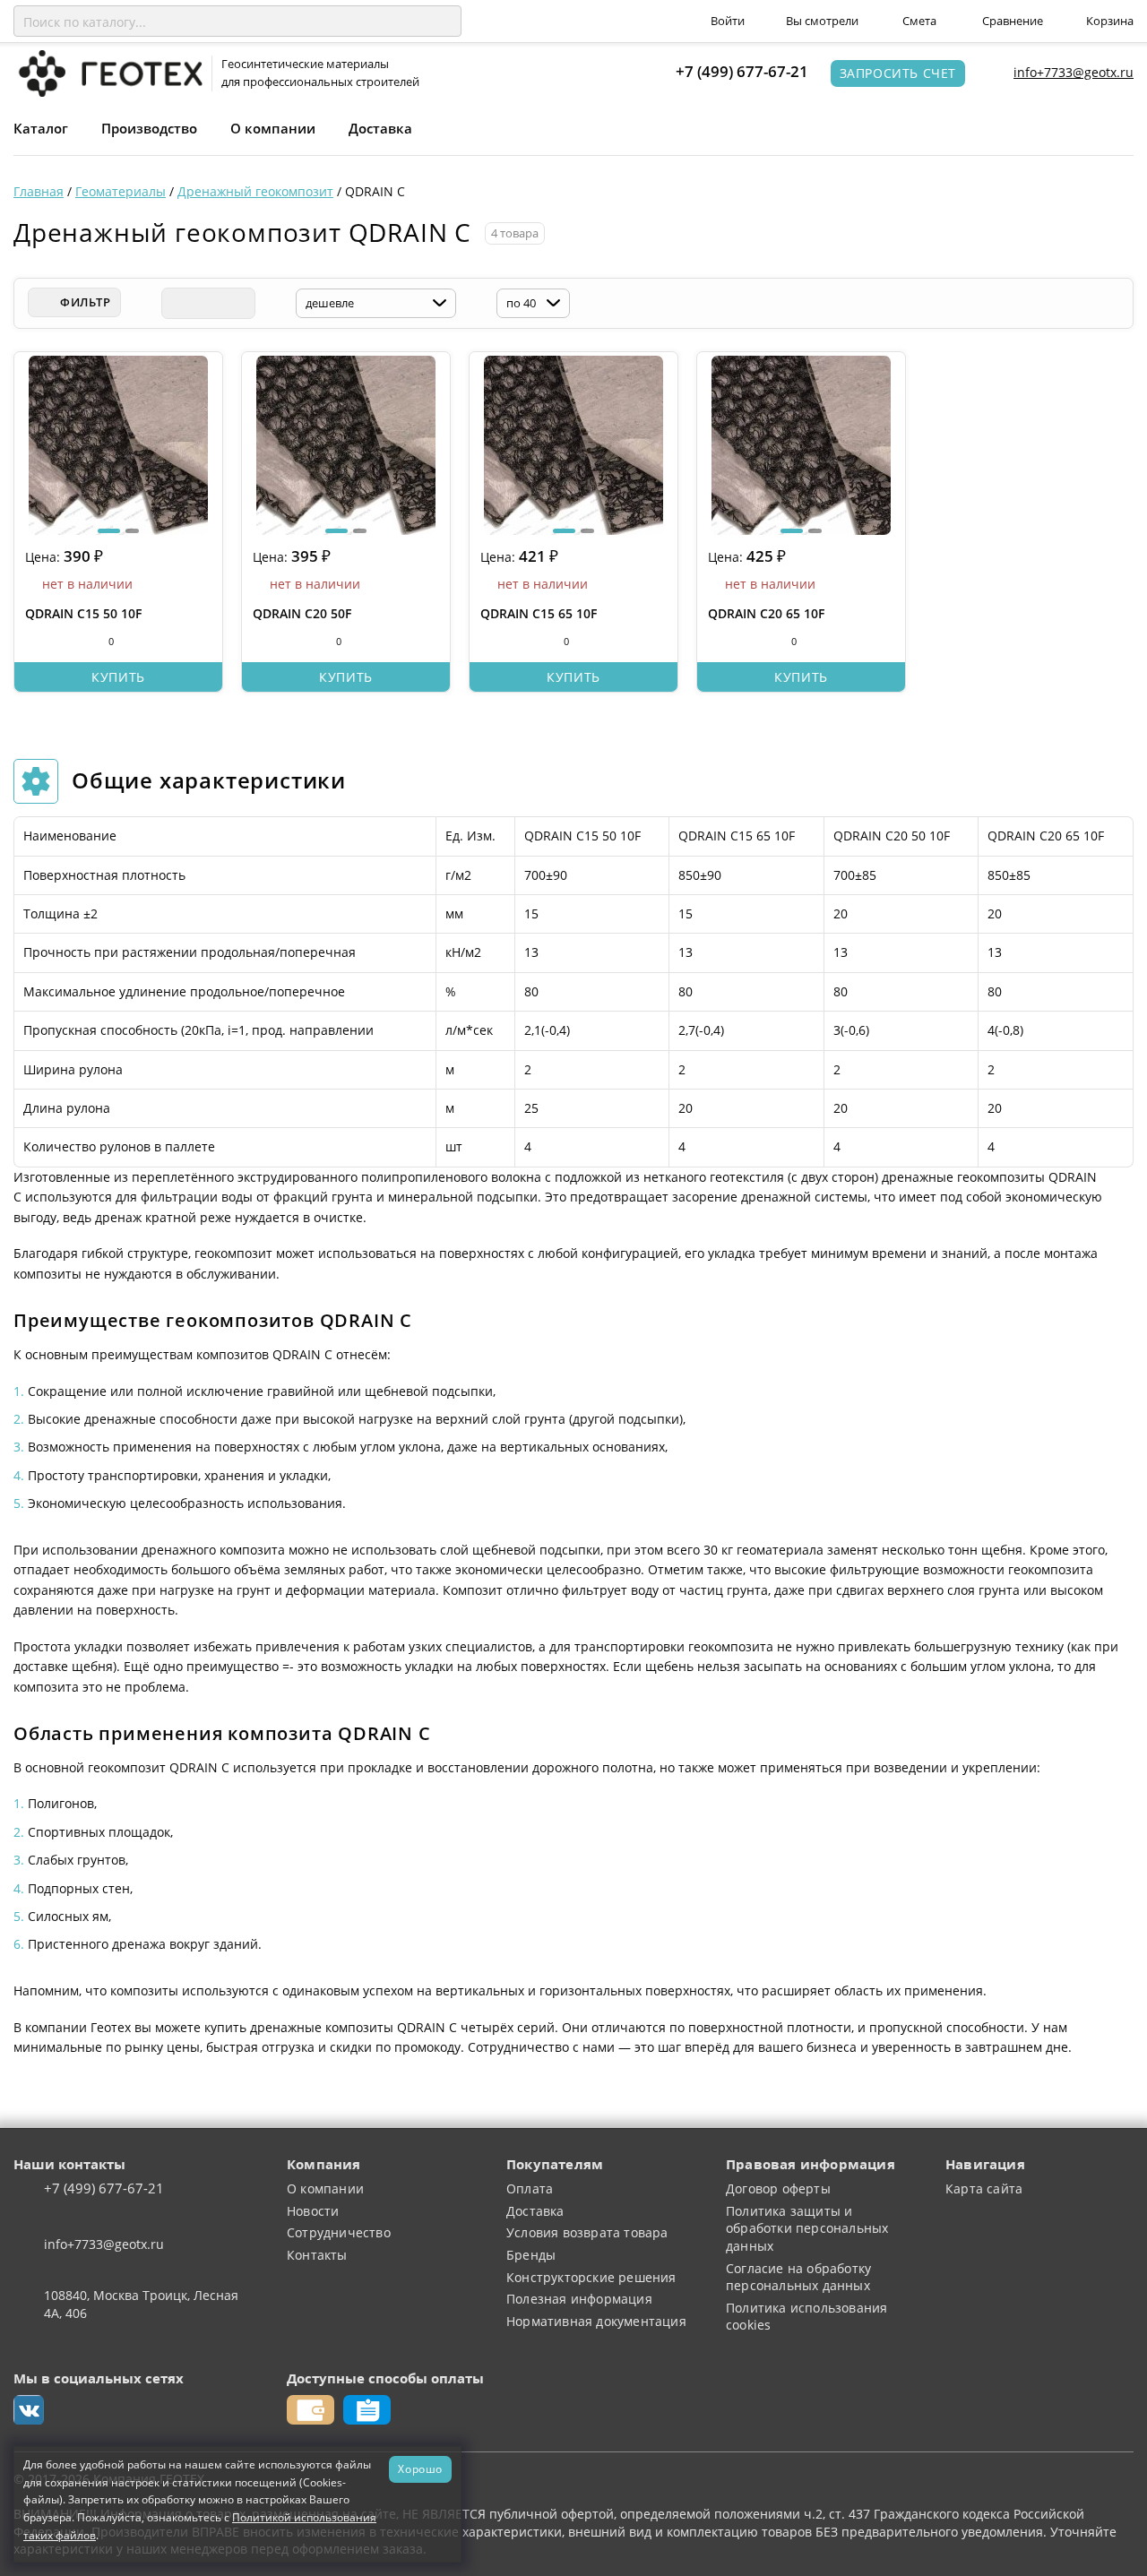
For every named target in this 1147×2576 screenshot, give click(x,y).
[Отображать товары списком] (208, 304)
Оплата (530, 2188)
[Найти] (444, 22)
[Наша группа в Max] (29, 2410)
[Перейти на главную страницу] (108, 72)
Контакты (317, 2255)
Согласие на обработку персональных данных (798, 2277)
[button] (109, 531)
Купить (118, 677)
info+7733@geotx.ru (1074, 72)
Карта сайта (984, 2188)
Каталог (41, 128)
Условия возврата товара (587, 2232)
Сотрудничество (339, 2232)
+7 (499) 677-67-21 (742, 71)
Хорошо (420, 2468)
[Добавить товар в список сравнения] (34, 642)
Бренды (531, 2255)
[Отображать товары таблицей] (177, 304)
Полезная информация (579, 2299)
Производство (149, 128)
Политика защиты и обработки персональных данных (807, 2228)
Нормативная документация (596, 2321)
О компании (273, 128)
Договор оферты (778, 2188)
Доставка (380, 128)
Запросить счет (898, 73)
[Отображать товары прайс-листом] (239, 304)
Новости (313, 2211)
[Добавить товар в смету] (68, 642)
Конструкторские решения (591, 2277)
